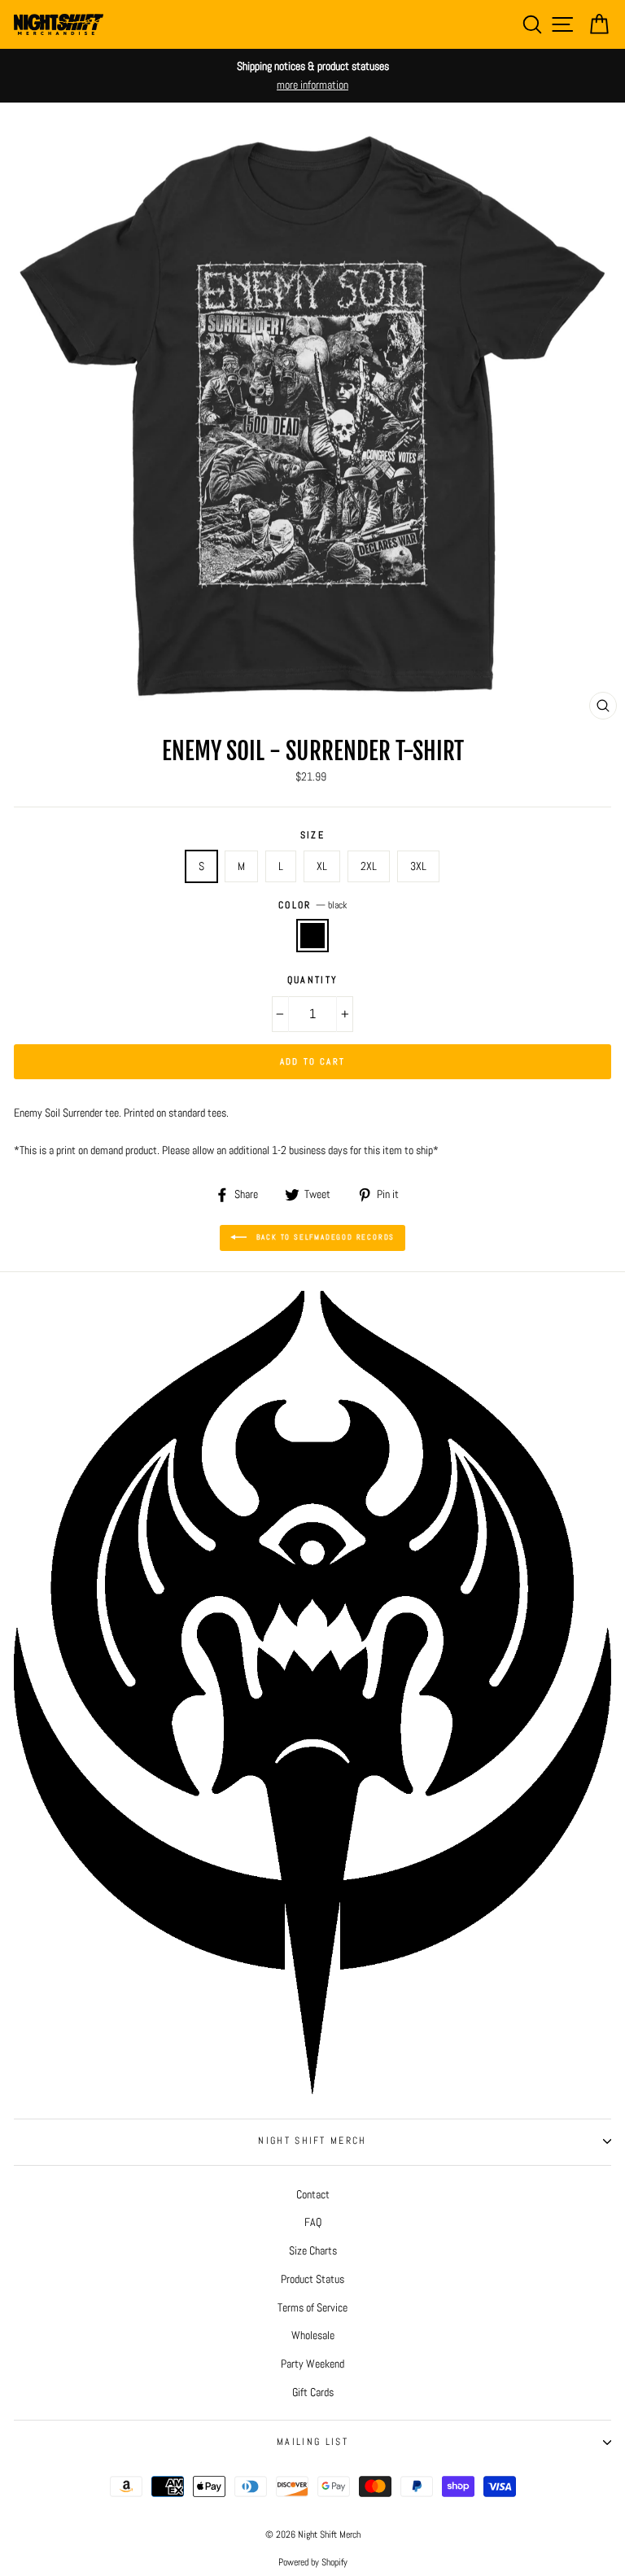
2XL (369, 866)
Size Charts (313, 2250)
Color (312, 905)
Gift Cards (313, 2392)
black (312, 936)
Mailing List (312, 2442)
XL (322, 866)
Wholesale (313, 2335)
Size (312, 835)
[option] (312, 76)
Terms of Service (312, 2307)
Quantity (313, 980)
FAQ (313, 2222)
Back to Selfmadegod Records (324, 1237)
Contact (313, 2194)
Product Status (312, 2279)
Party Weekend (312, 2364)
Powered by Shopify (313, 2562)
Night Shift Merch (312, 2141)
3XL (418, 866)
